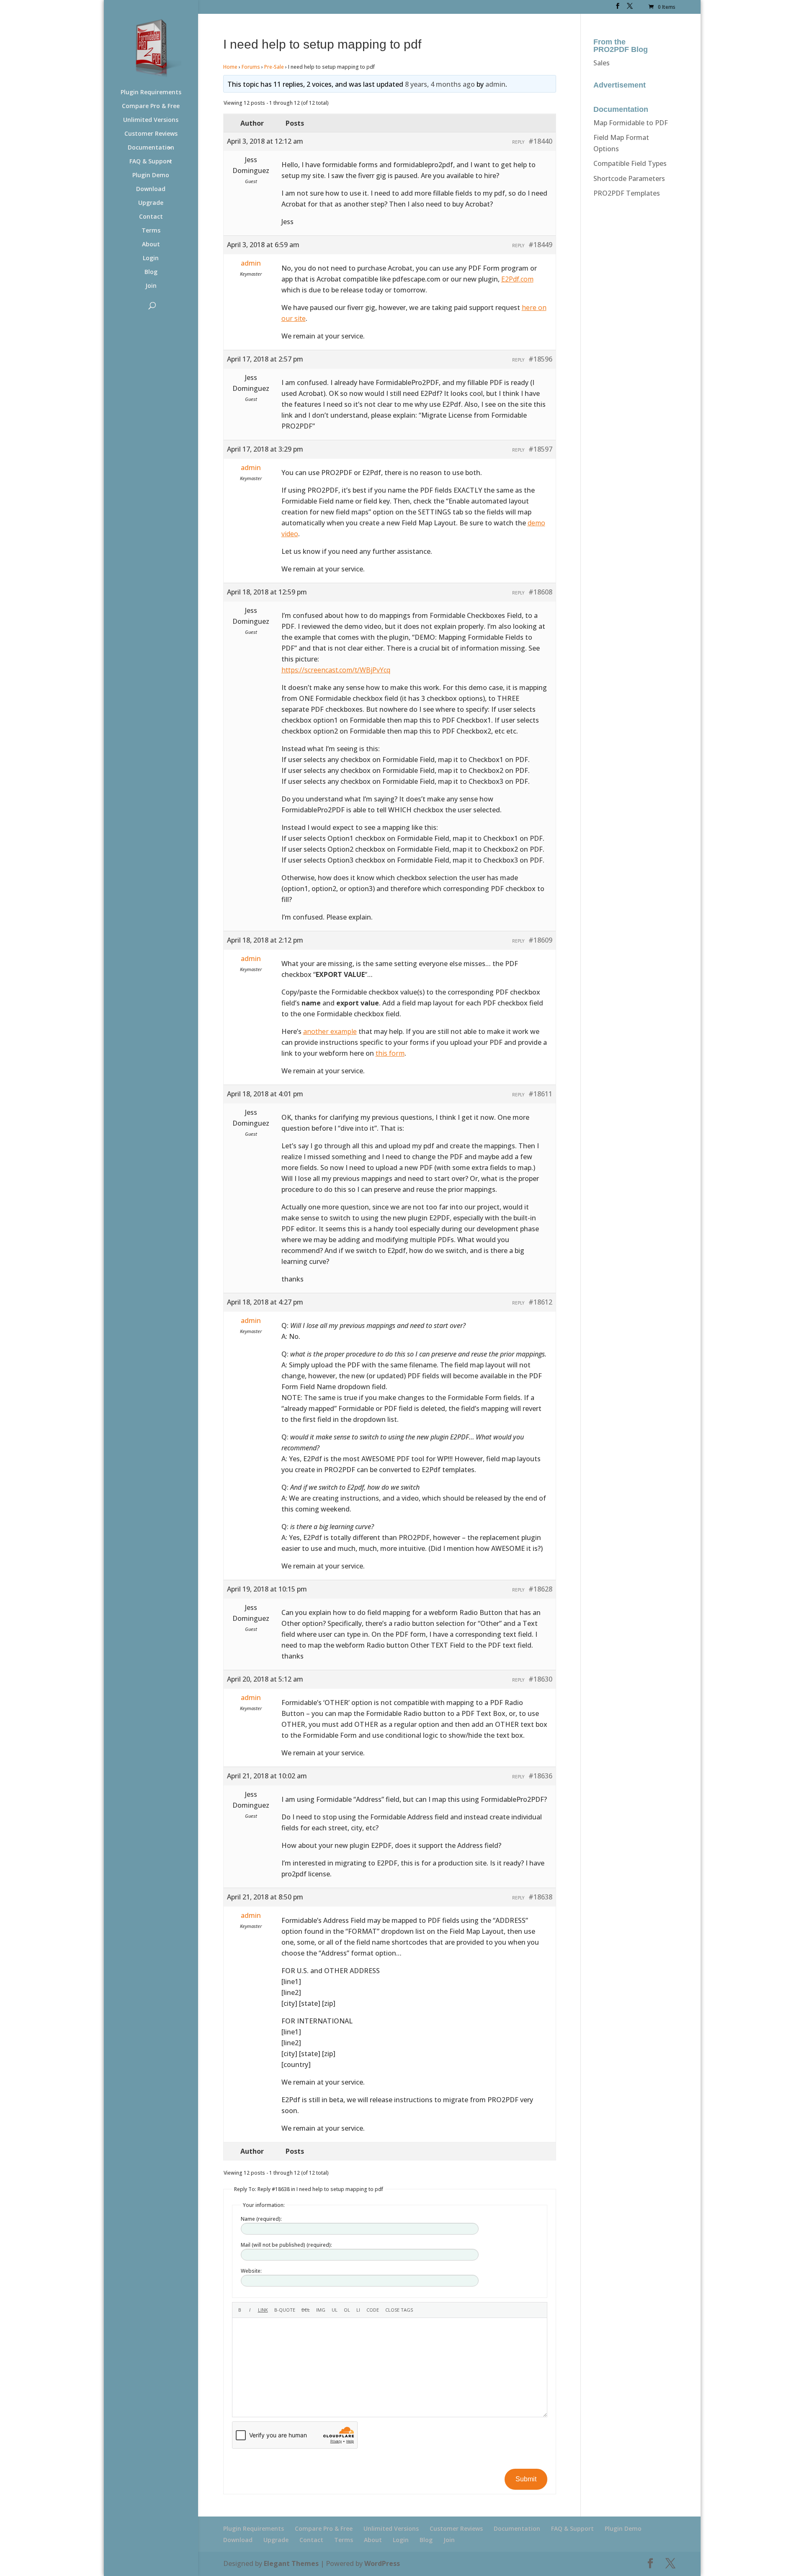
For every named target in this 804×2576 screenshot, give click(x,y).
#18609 (540, 940)
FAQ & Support (151, 162)
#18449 (540, 245)
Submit (526, 2479)
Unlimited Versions (151, 120)
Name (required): (261, 2219)
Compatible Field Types (630, 163)
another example (330, 1031)
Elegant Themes (291, 2563)
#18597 (540, 449)
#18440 (540, 141)
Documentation (151, 148)
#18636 (540, 1776)
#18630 (540, 1679)
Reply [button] (518, 142)
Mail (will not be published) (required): (286, 2245)
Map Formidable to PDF (631, 123)
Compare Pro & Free (151, 106)
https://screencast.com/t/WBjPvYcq (336, 670)
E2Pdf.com (517, 279)
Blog (151, 272)
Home (230, 67)
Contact (151, 217)
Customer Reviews (151, 134)
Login (151, 258)
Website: (251, 2271)
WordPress (382, 2563)
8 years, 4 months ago (440, 84)
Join (151, 286)
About (151, 245)
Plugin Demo (151, 176)
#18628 (540, 1589)
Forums (251, 67)
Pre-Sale (274, 67)
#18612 (540, 1302)
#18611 (540, 1094)
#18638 (540, 1897)
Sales (602, 63)
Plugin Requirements (151, 93)
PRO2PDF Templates (627, 193)
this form (390, 1053)
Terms (151, 231)
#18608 (540, 592)
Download (151, 189)
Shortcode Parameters (629, 178)
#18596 (540, 359)
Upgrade (151, 203)
